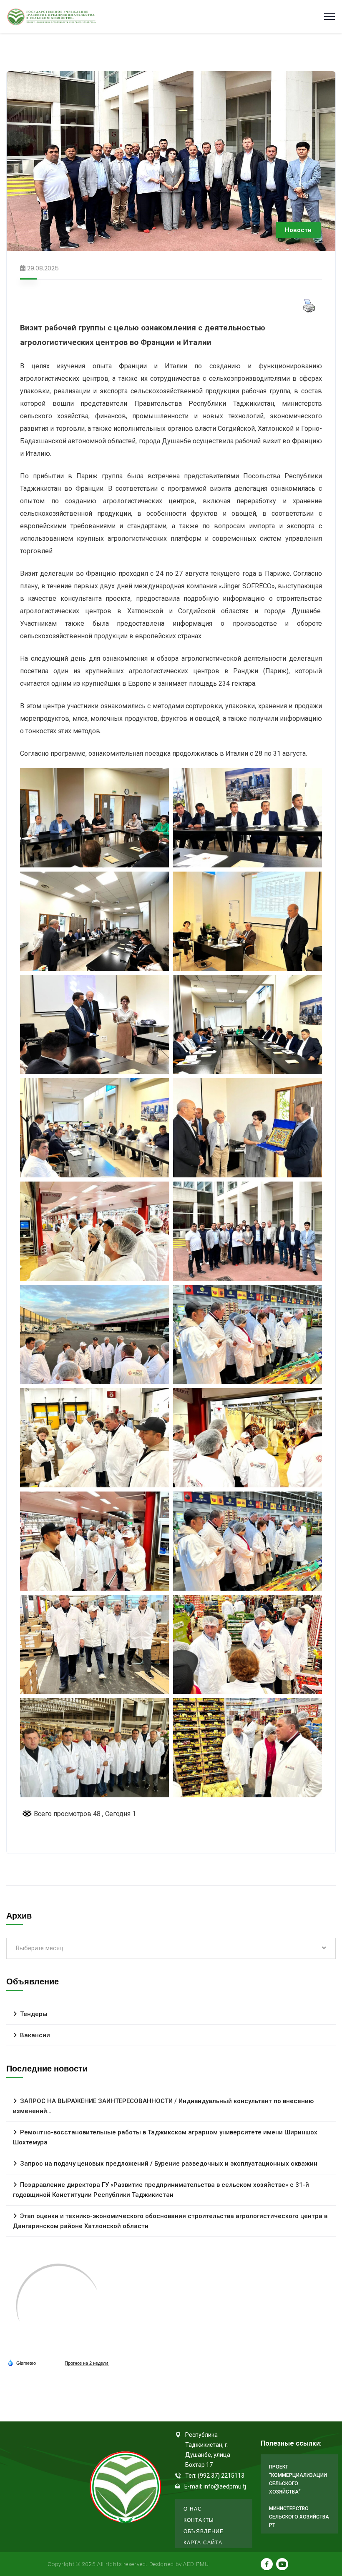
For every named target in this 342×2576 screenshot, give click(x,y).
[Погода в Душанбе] (59, 2306)
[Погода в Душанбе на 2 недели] (87, 2363)
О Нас (193, 2509)
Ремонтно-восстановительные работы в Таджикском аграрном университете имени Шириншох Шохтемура (165, 2137)
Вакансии (35, 2035)
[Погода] (22, 2363)
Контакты (199, 2520)
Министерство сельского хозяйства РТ (299, 2517)
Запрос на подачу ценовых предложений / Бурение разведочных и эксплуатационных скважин (169, 2164)
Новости (298, 230)
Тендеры (34, 2014)
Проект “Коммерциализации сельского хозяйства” (298, 2479)
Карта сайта (203, 2542)
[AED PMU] (52, 17)
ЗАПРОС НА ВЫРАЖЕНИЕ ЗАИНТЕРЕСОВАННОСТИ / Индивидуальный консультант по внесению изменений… (163, 2106)
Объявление (204, 2531)
